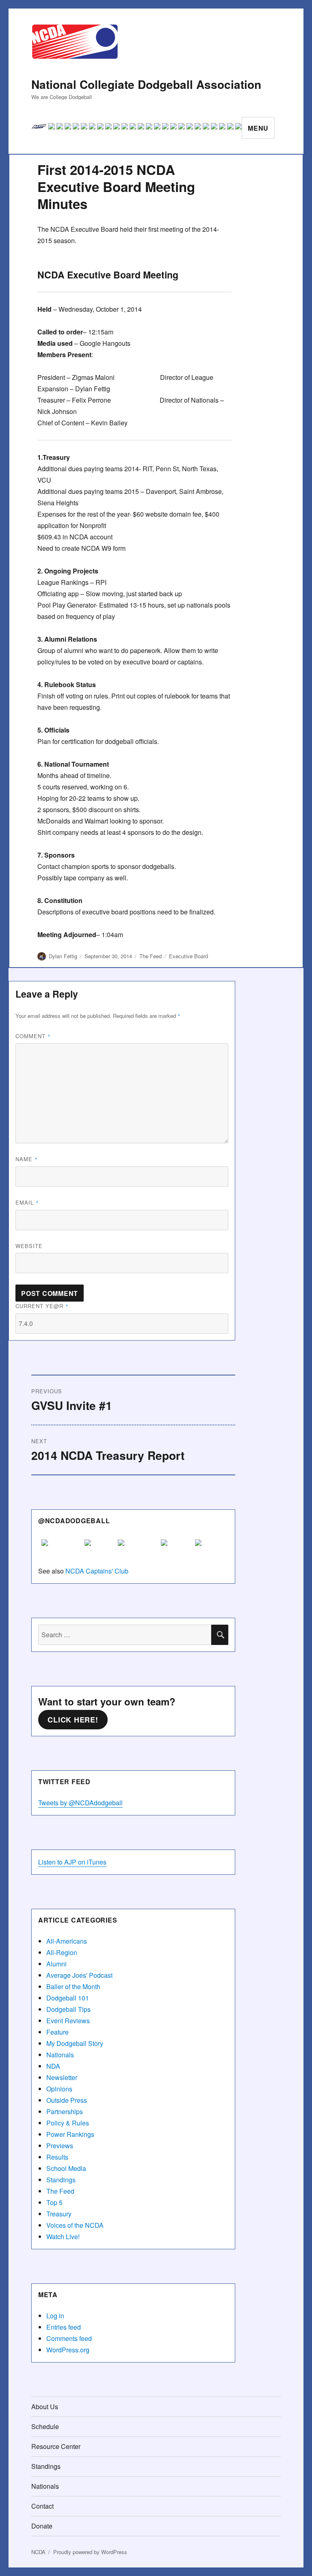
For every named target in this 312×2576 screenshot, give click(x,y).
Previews (60, 2146)
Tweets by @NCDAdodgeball (80, 1803)
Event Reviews (68, 2021)
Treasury (59, 2214)
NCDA (38, 2552)
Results (57, 2157)
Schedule (45, 2426)
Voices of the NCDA (75, 2225)
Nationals (60, 2055)
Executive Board (188, 956)
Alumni (56, 1964)
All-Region (62, 1952)
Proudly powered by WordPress (90, 2552)
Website (29, 1246)
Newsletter (62, 2077)
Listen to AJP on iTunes (72, 1862)
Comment (33, 1036)
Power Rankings (70, 2134)
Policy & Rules (68, 2123)
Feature (57, 2032)
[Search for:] (125, 1635)
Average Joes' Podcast (79, 1975)
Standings (61, 2180)
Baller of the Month (73, 1986)
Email (27, 1202)
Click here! (73, 1720)
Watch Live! (63, 2236)
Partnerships (65, 2111)
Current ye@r (42, 1306)
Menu (258, 128)
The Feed (151, 956)
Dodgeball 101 (68, 1998)
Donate (42, 2526)
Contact (42, 2506)
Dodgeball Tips (68, 2009)
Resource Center (56, 2446)
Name (27, 1159)
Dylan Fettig (63, 956)
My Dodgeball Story (75, 2043)
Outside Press (67, 2100)
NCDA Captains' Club (97, 1571)
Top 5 (54, 2202)
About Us (45, 2407)
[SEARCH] (220, 1635)
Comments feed (69, 2338)
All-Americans (67, 1941)
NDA (53, 2066)
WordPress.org (68, 2350)
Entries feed (64, 2327)
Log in (55, 2316)
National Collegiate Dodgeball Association (146, 84)
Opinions (59, 2089)
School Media (66, 2168)
